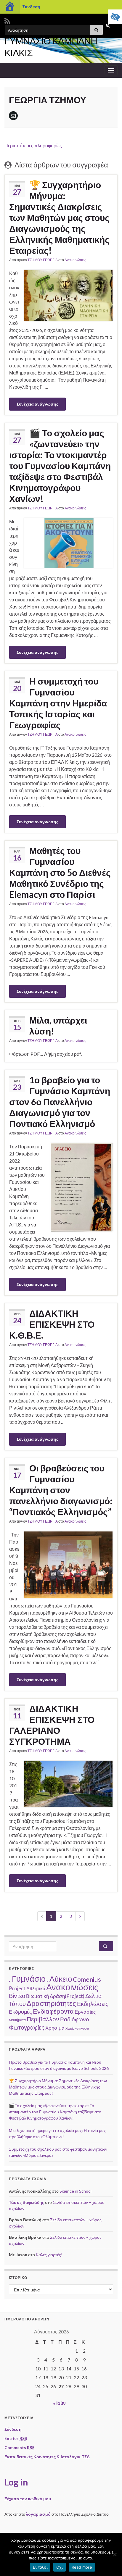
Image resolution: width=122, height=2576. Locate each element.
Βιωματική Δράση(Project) (55, 1996)
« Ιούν (59, 2403)
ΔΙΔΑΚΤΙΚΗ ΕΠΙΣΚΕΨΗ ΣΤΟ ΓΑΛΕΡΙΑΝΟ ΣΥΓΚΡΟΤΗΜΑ (52, 1725)
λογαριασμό (38, 2514)
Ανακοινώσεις (75, 260)
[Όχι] (115, 2554)
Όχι (60, 2567)
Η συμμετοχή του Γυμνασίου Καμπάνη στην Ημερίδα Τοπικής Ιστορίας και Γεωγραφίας (58, 703)
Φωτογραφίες (27, 2027)
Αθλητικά (36, 1988)
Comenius (87, 1979)
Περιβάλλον (43, 2019)
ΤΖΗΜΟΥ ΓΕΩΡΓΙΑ (43, 260)
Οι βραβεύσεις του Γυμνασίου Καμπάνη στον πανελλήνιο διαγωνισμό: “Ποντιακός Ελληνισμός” (61, 1490)
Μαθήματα (17, 2020)
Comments (19, 2447)
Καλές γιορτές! (49, 2255)
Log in (16, 2482)
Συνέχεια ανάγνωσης (37, 404)
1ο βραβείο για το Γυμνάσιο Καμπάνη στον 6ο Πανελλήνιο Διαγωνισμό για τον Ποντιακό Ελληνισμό (60, 1102)
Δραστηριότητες (51, 2003)
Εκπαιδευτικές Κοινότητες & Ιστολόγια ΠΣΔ (47, 2457)
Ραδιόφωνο (75, 2019)
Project (17, 1988)
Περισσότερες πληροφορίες (33, 145)
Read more (82, 2567)
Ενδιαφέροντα (53, 2011)
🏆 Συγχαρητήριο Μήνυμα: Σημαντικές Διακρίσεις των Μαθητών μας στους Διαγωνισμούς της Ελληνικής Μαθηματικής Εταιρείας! (59, 217)
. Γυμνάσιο (27, 1979)
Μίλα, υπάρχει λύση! (58, 1025)
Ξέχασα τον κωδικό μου (28, 2499)
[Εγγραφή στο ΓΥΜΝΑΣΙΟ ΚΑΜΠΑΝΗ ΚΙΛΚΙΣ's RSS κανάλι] (7, 20)
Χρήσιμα (55, 2028)
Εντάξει (40, 2567)
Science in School (76, 2191)
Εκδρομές (20, 2012)
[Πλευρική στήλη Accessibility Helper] (115, 17)
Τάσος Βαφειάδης (27, 2202)
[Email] (13, 116)
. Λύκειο (59, 1979)
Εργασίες (85, 2012)
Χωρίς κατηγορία (77, 2028)
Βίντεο (17, 1996)
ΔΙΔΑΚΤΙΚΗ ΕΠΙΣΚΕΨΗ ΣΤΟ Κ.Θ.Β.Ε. (52, 1324)
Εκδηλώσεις (93, 2004)
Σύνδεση (31, 7)
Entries (16, 2438)
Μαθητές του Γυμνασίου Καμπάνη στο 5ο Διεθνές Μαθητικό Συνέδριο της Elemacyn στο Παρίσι (60, 872)
